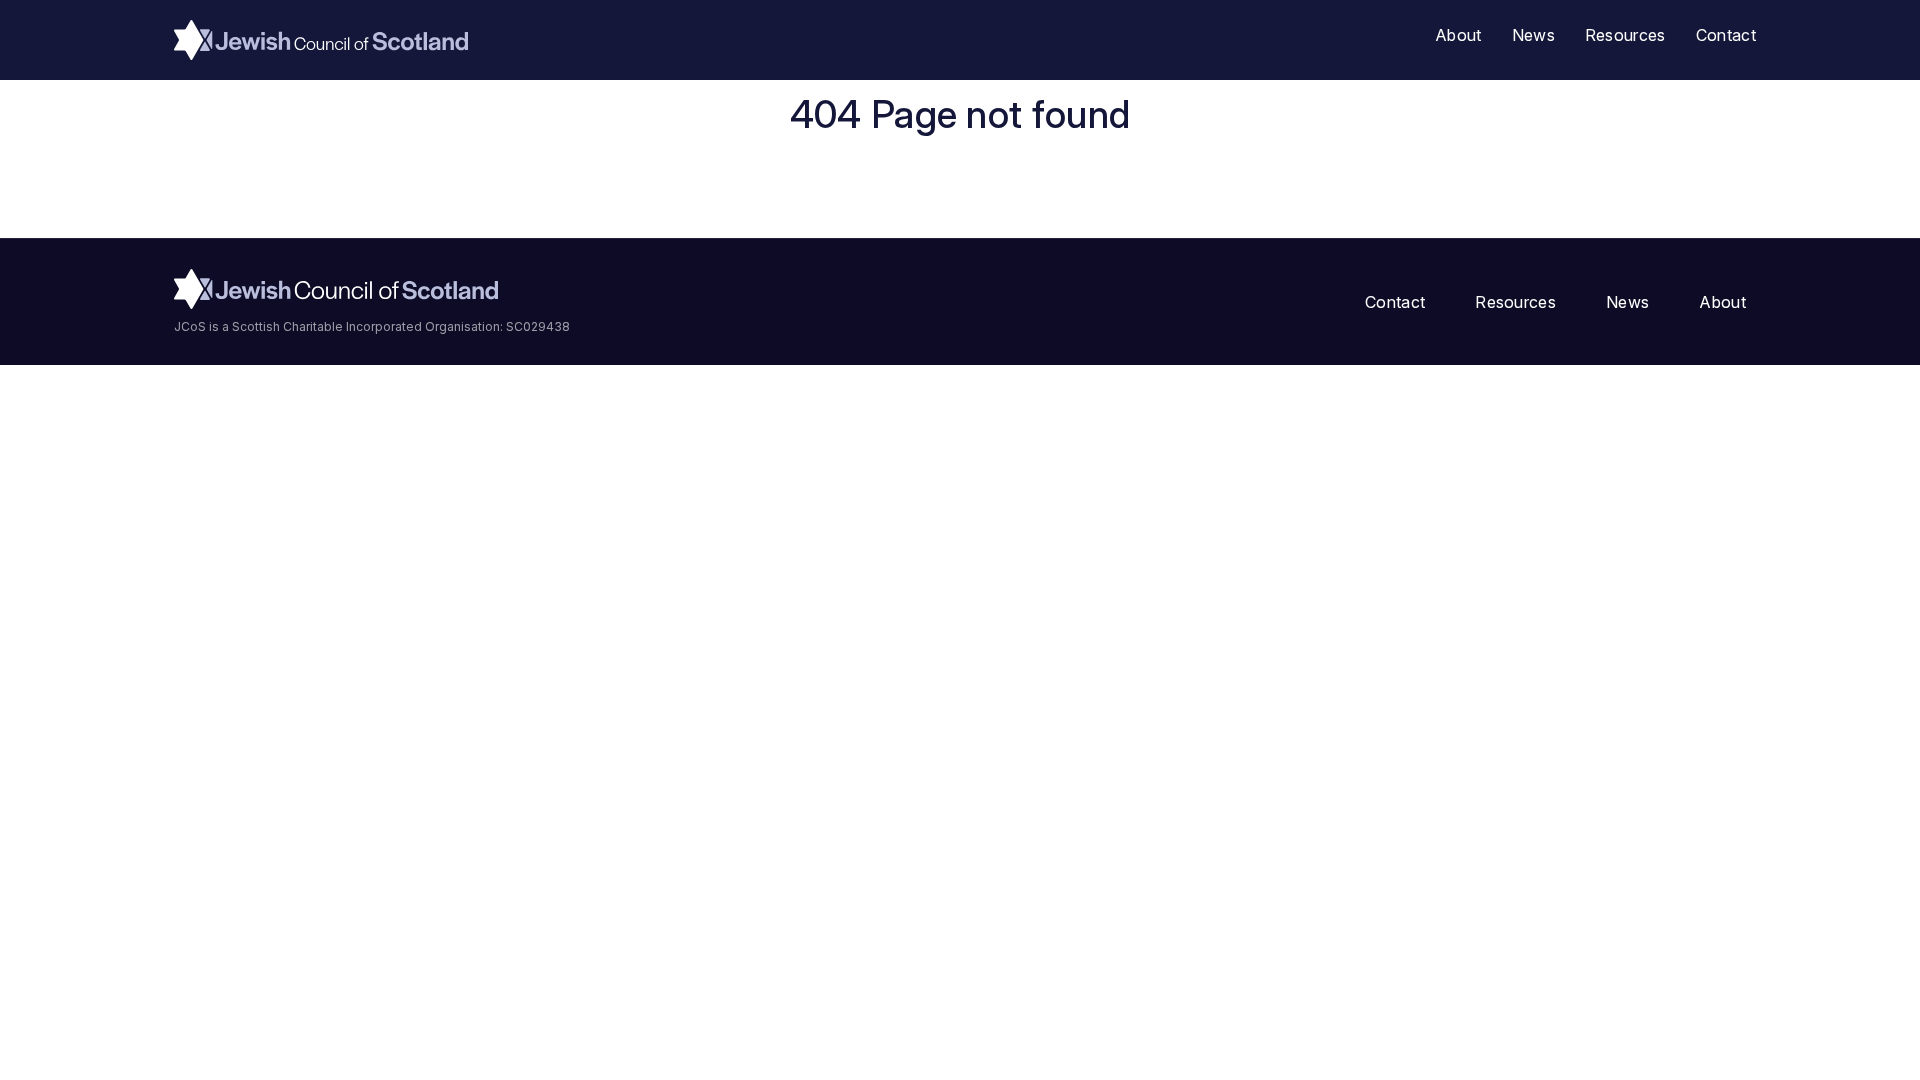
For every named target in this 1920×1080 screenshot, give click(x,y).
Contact (1726, 35)
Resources (1625, 35)
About (1458, 35)
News (1533, 35)
